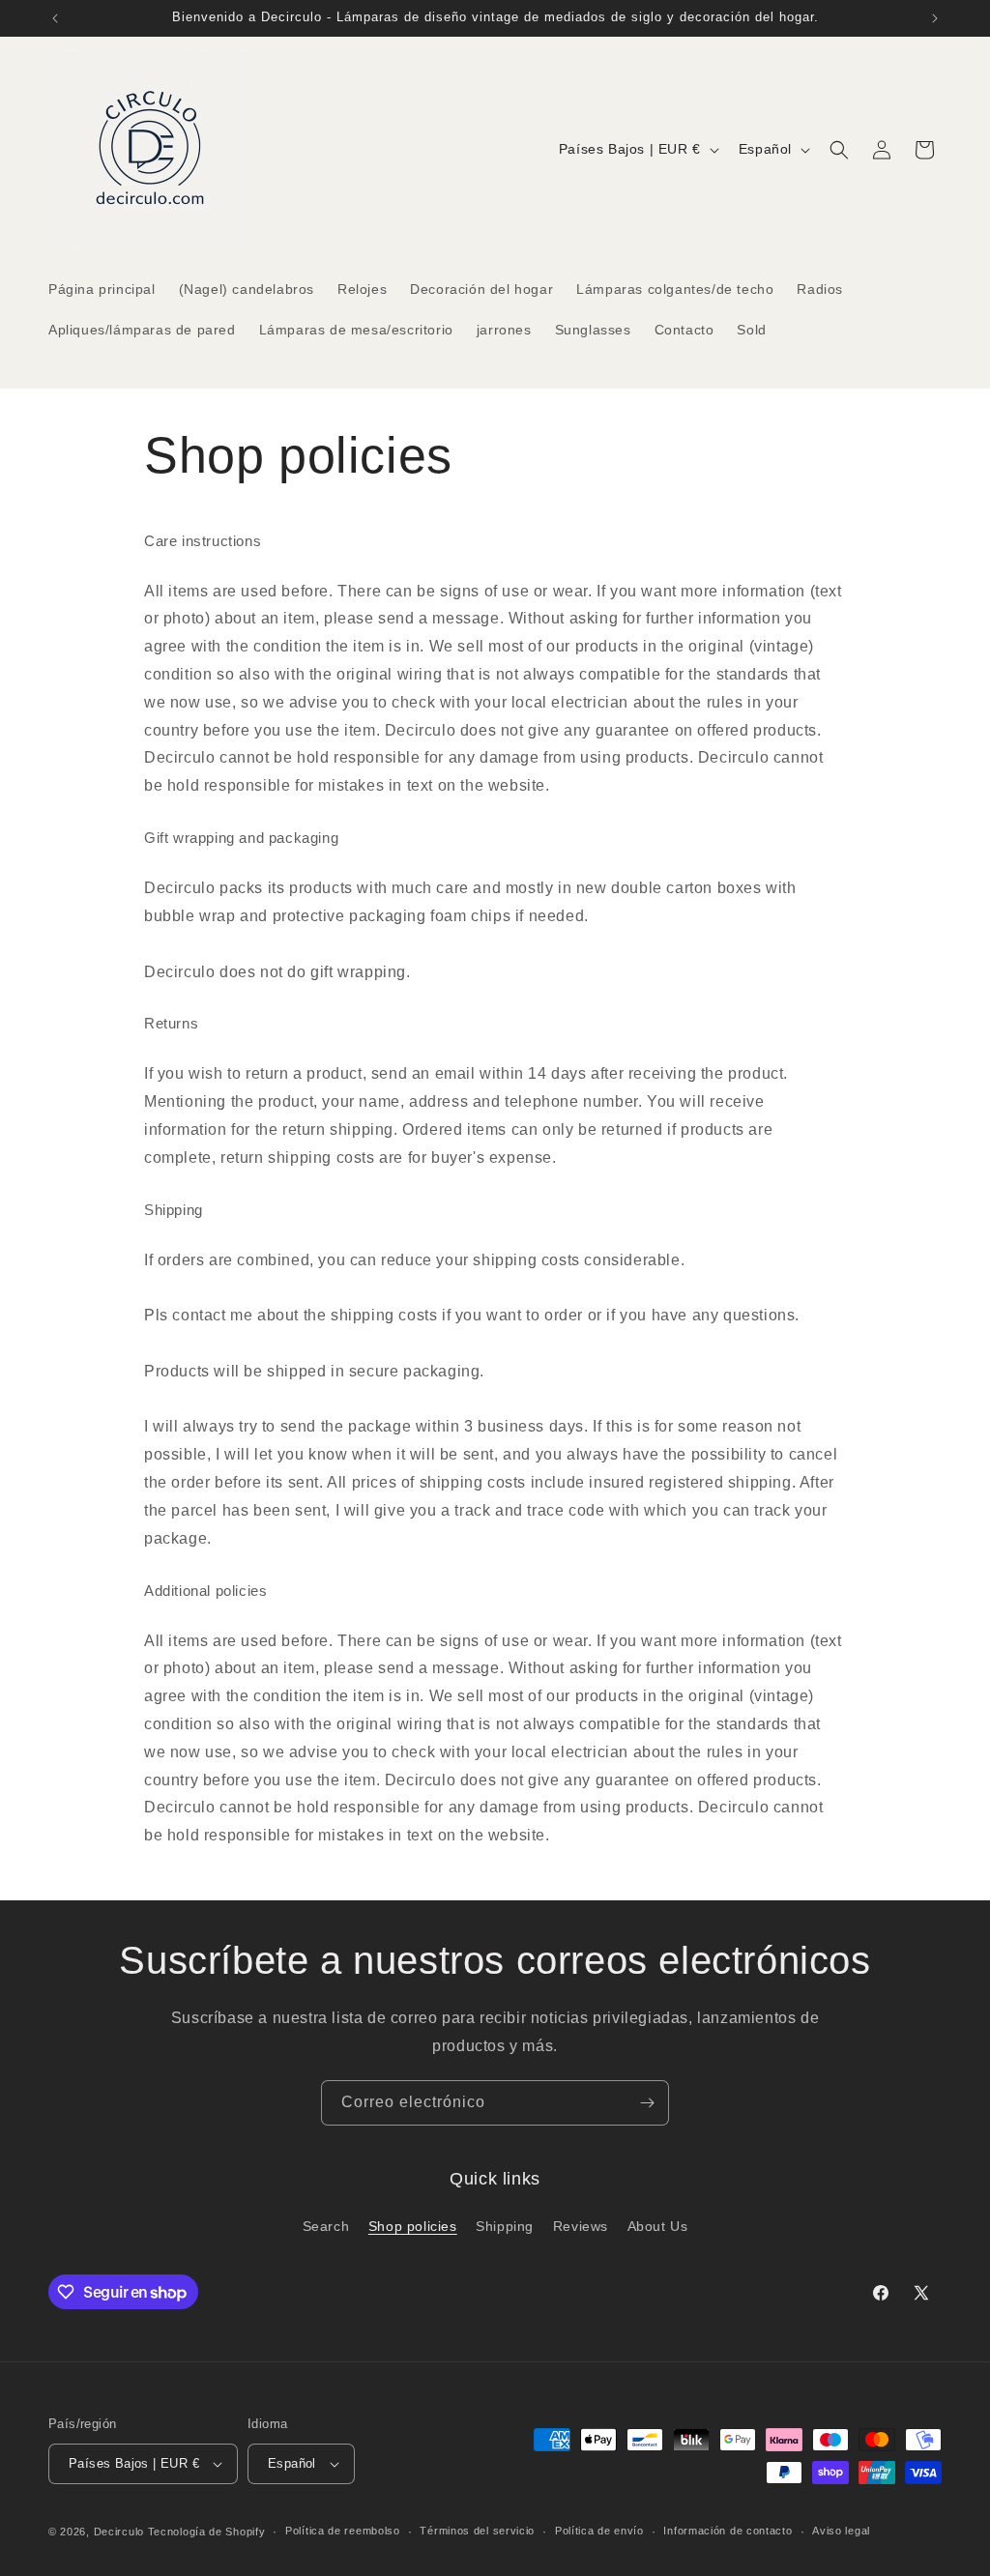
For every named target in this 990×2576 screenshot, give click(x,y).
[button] (839, 150)
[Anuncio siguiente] (935, 18)
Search (326, 2226)
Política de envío (599, 2531)
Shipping (505, 2226)
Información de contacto (728, 2531)
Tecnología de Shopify (207, 2532)
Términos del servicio (477, 2531)
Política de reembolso (343, 2531)
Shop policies (413, 2226)
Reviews (581, 2226)
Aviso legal (841, 2531)
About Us (658, 2226)
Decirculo (119, 2532)
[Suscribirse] (647, 2103)
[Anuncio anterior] (55, 18)
